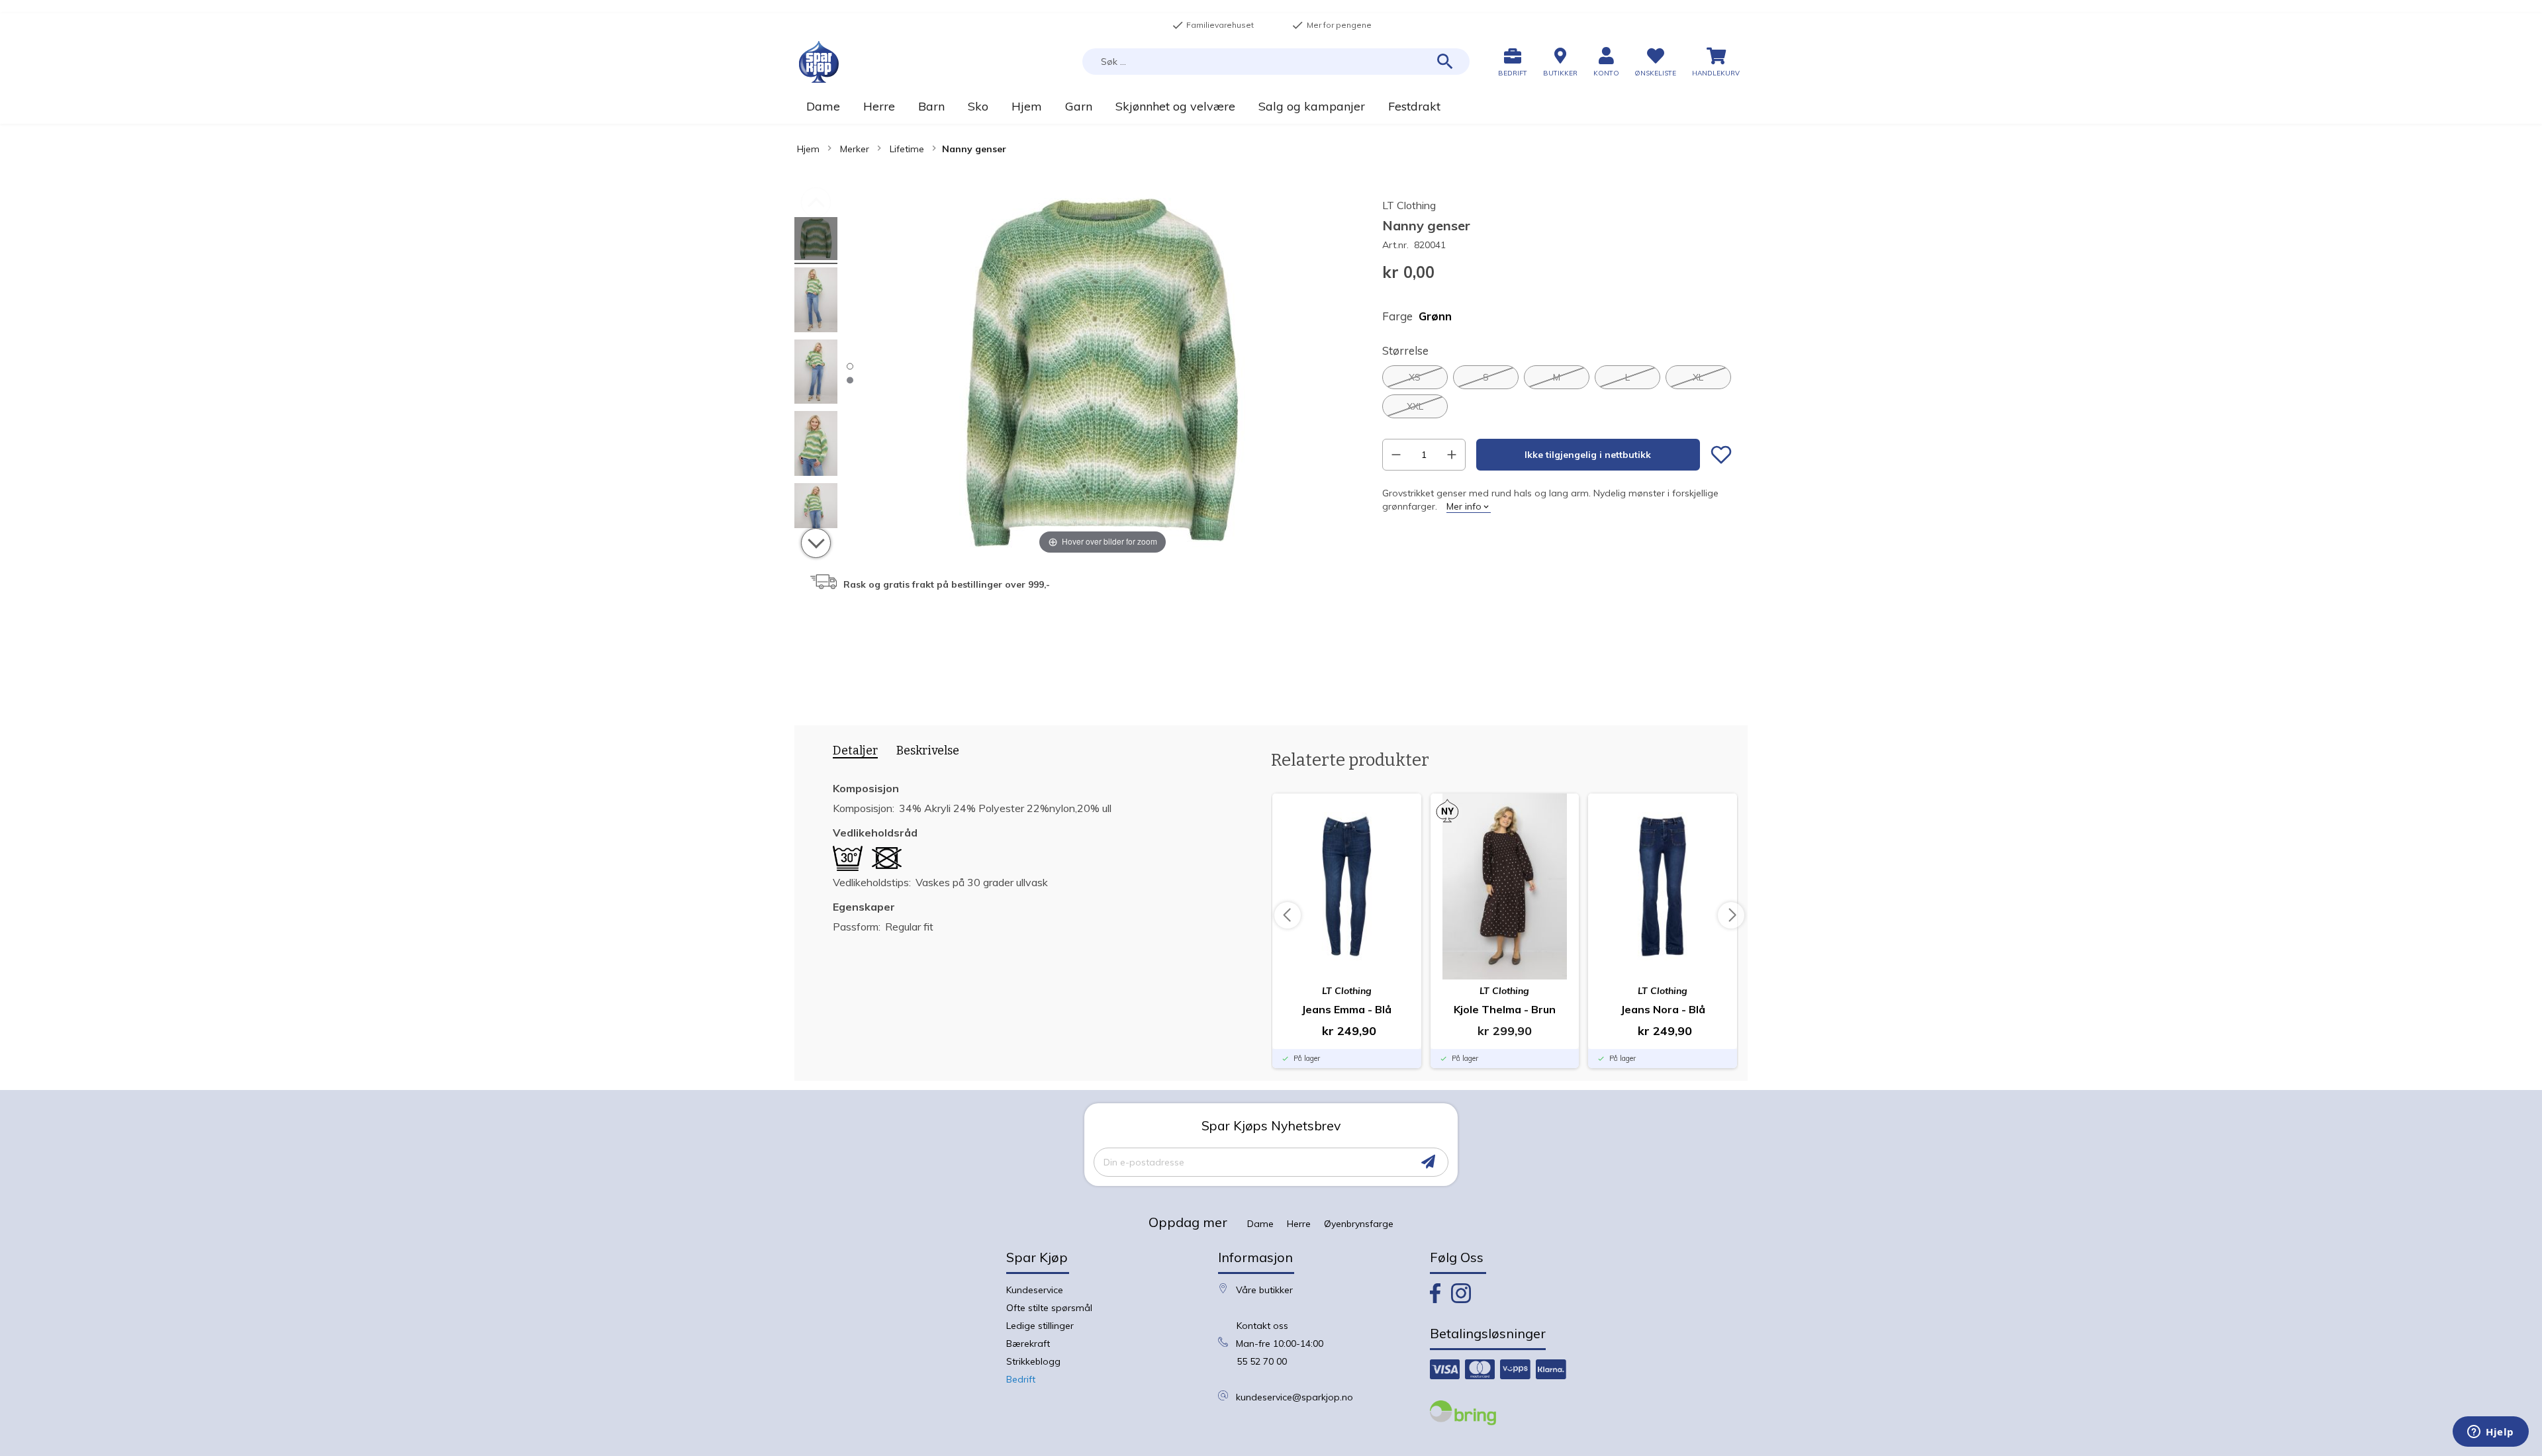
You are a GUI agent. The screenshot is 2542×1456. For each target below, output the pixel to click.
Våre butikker (1264, 1290)
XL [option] (1698, 377)
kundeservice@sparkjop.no (1295, 1397)
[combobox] (1276, 62)
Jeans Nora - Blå (1663, 1009)
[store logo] (819, 62)
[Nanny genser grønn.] (816, 302)
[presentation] (851, 753)
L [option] (1627, 377)
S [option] (1486, 377)
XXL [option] (1415, 406)
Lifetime (907, 149)
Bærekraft (1028, 1343)
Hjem (808, 149)
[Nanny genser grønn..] (816, 241)
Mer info (1464, 506)
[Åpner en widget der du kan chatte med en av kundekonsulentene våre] (2491, 1433)
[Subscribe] (1428, 1162)
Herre (1299, 1224)
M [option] (1557, 377)
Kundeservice (1035, 1290)
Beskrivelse (928, 751)
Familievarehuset (1213, 25)
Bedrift (1021, 1379)
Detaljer (855, 751)
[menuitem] (823, 106)
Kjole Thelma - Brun (1505, 1009)
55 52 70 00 (1262, 1361)
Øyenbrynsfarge (1359, 1224)
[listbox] (1557, 392)
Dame (1260, 1224)
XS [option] (1415, 377)
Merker (855, 149)
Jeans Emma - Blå (1346, 1009)
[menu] (1271, 106)
